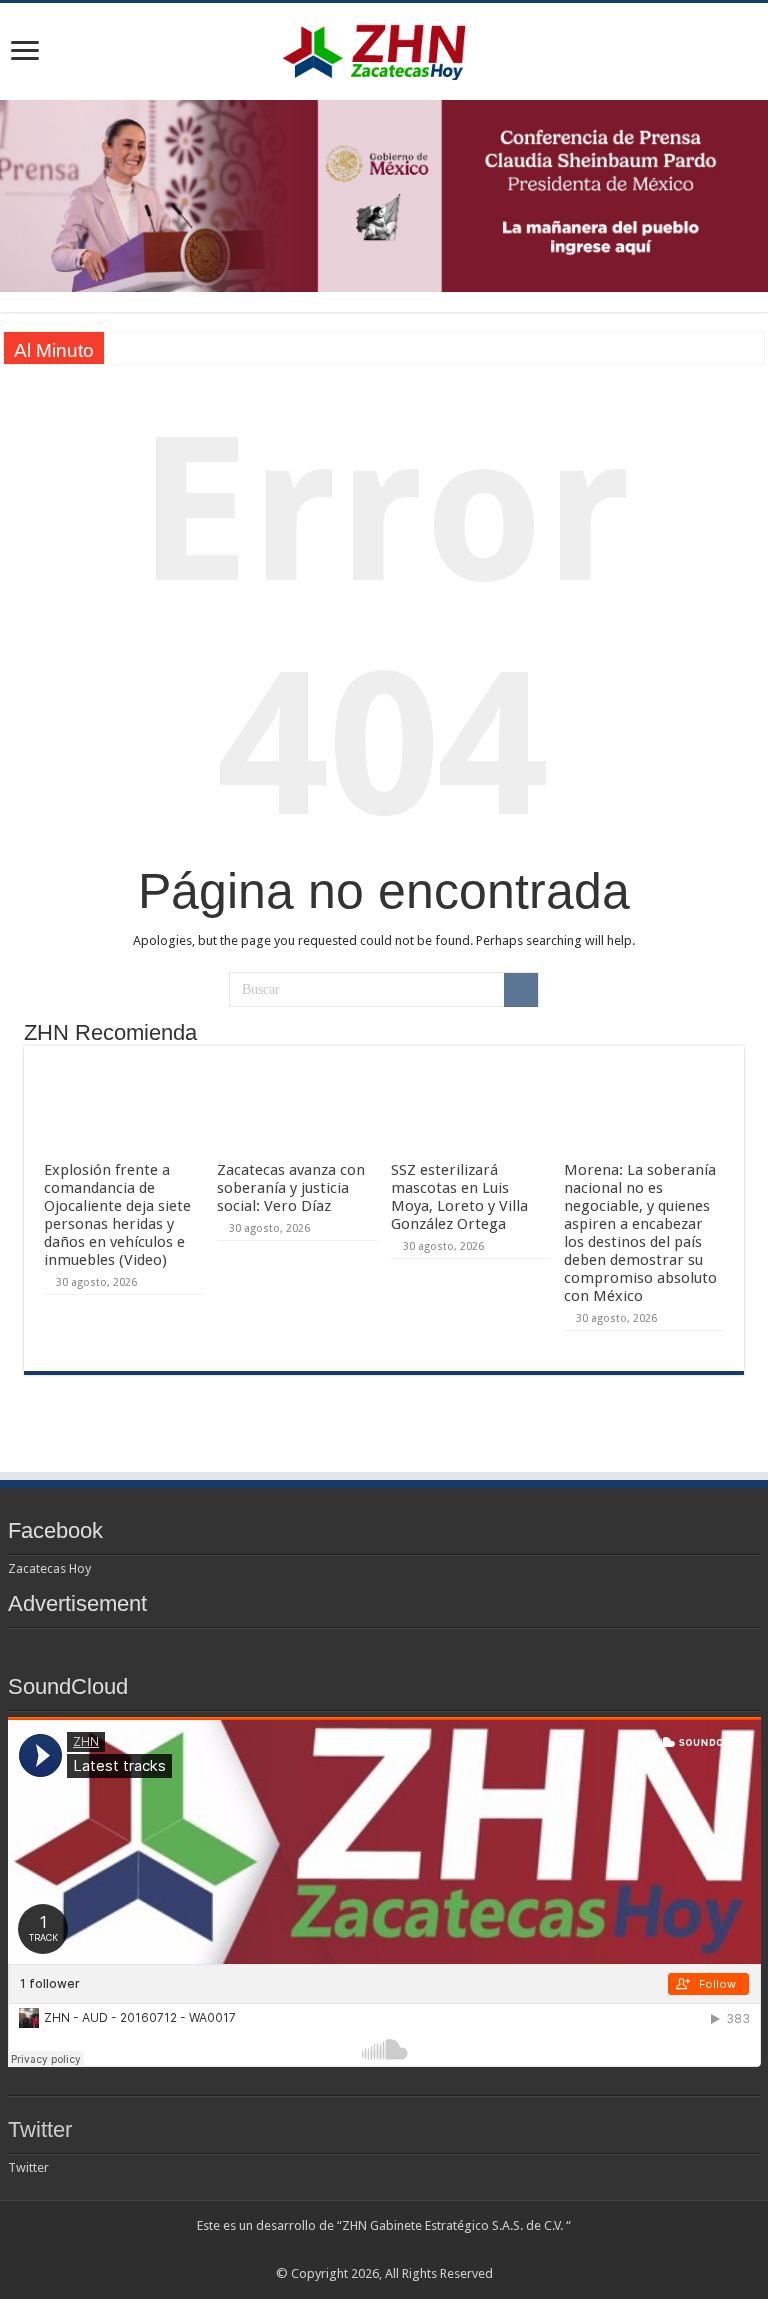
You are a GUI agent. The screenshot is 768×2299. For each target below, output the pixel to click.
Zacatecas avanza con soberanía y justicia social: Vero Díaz (291, 1188)
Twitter (40, 2129)
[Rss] (327, 2250)
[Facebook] (346, 2250)
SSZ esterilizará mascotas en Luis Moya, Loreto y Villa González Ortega (459, 1197)
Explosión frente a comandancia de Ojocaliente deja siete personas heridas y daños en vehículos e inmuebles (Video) (117, 1215)
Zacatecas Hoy (49, 1568)
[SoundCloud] (422, 2250)
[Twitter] (365, 2250)
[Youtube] (403, 2250)
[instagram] (441, 2250)
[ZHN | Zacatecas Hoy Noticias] (384, 48)
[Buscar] (521, 990)
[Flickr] (384, 2250)
